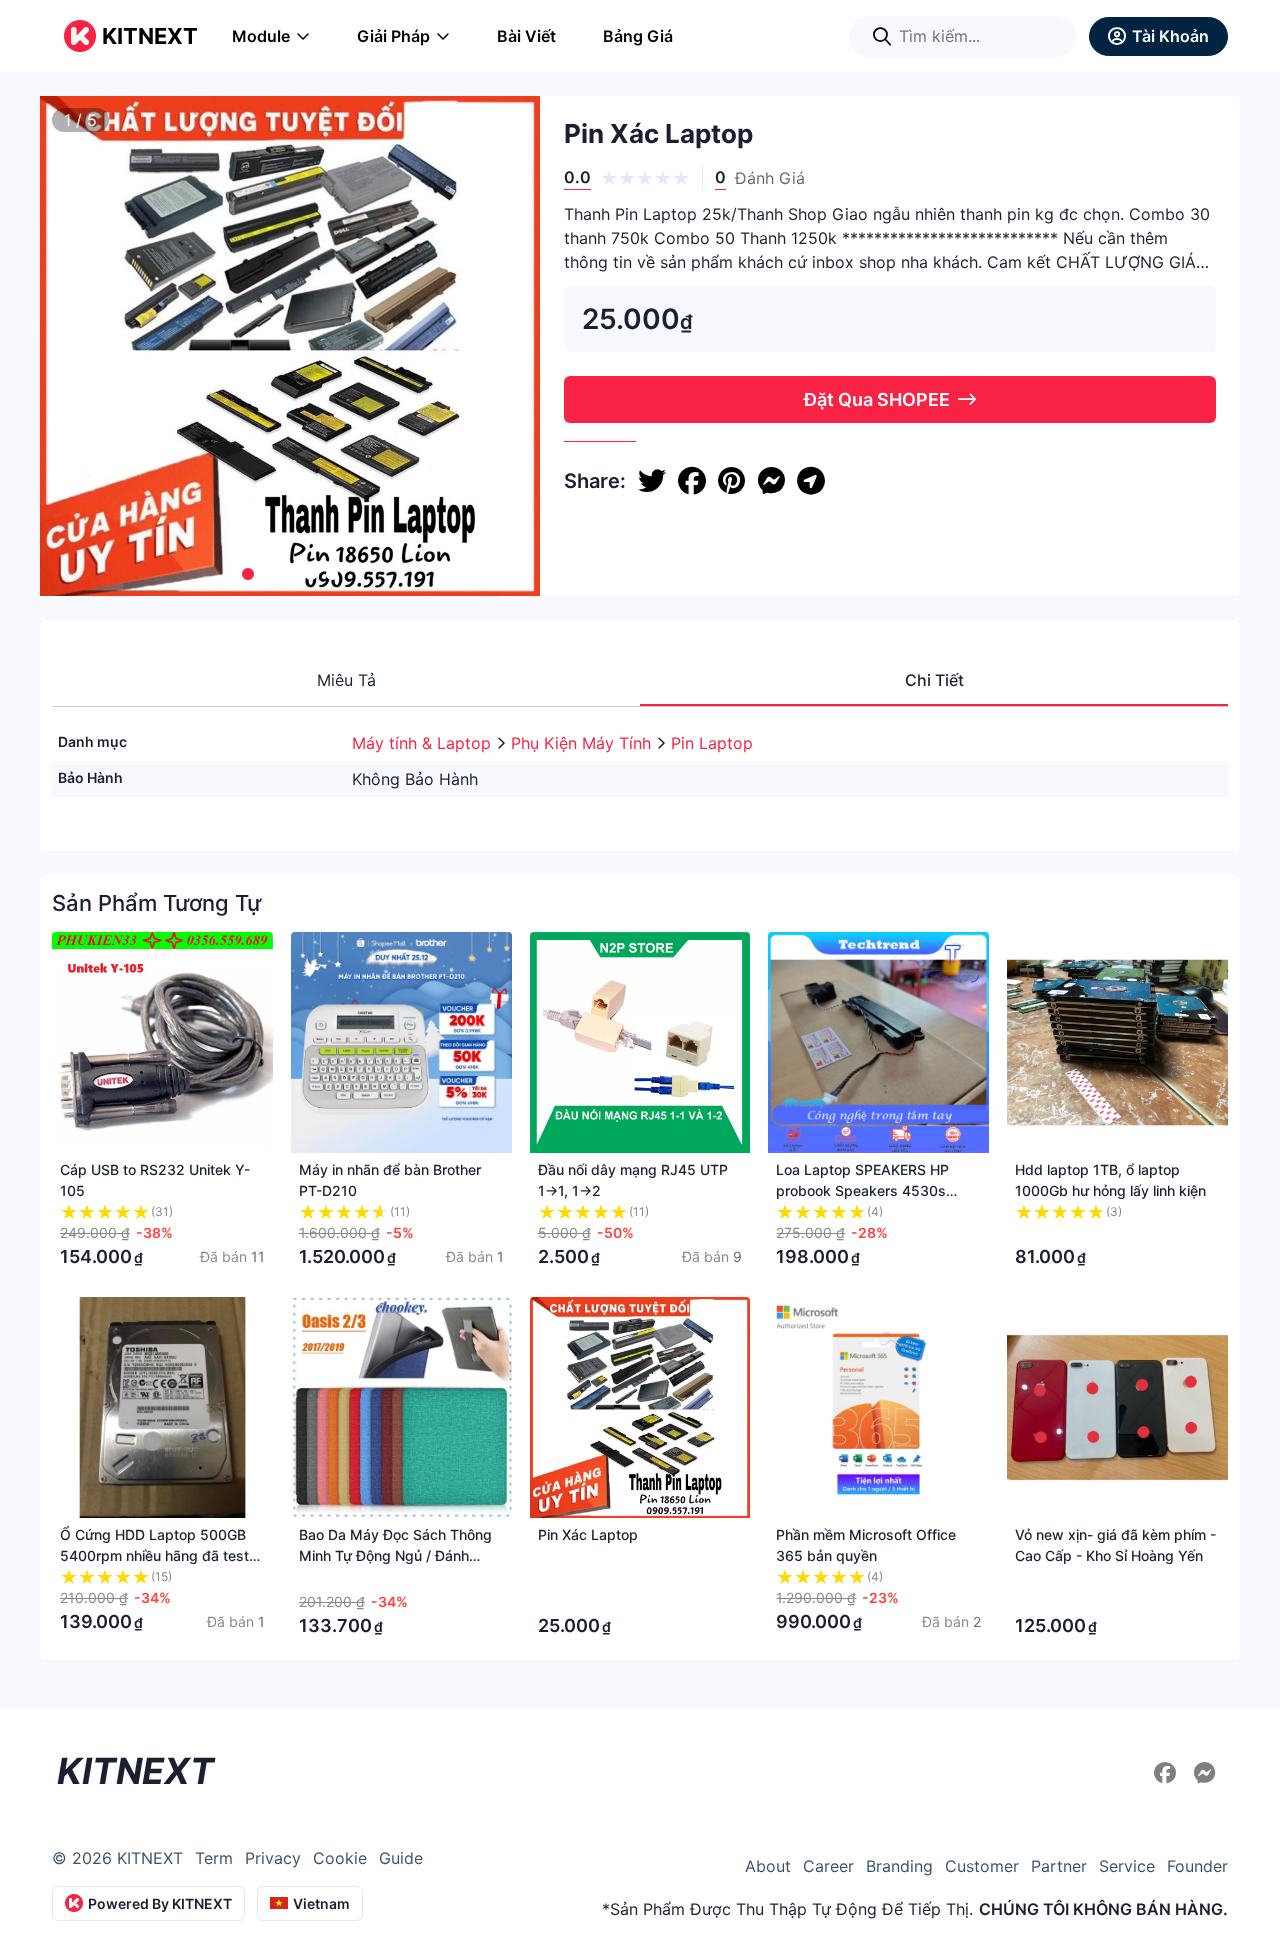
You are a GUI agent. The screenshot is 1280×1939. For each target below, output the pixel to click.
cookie (340, 1858)
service (1127, 1866)
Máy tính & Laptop (424, 743)
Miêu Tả (346, 680)
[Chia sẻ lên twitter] (652, 481)
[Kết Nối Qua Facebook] (1168, 1773)
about (768, 1866)
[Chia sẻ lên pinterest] (731, 481)
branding (899, 1866)
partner (1059, 1866)
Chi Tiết (934, 680)
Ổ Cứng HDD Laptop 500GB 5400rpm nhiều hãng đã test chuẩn (154, 1555)
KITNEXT (150, 36)
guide (401, 1858)
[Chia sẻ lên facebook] (692, 481)
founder (1197, 1866)
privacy (273, 1858)
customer (982, 1866)
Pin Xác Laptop (588, 1534)
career (828, 1866)
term (214, 1858)
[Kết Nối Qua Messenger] (1205, 1773)
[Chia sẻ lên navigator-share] (811, 481)
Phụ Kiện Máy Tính (583, 743)
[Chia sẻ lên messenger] (771, 481)
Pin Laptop (712, 743)
